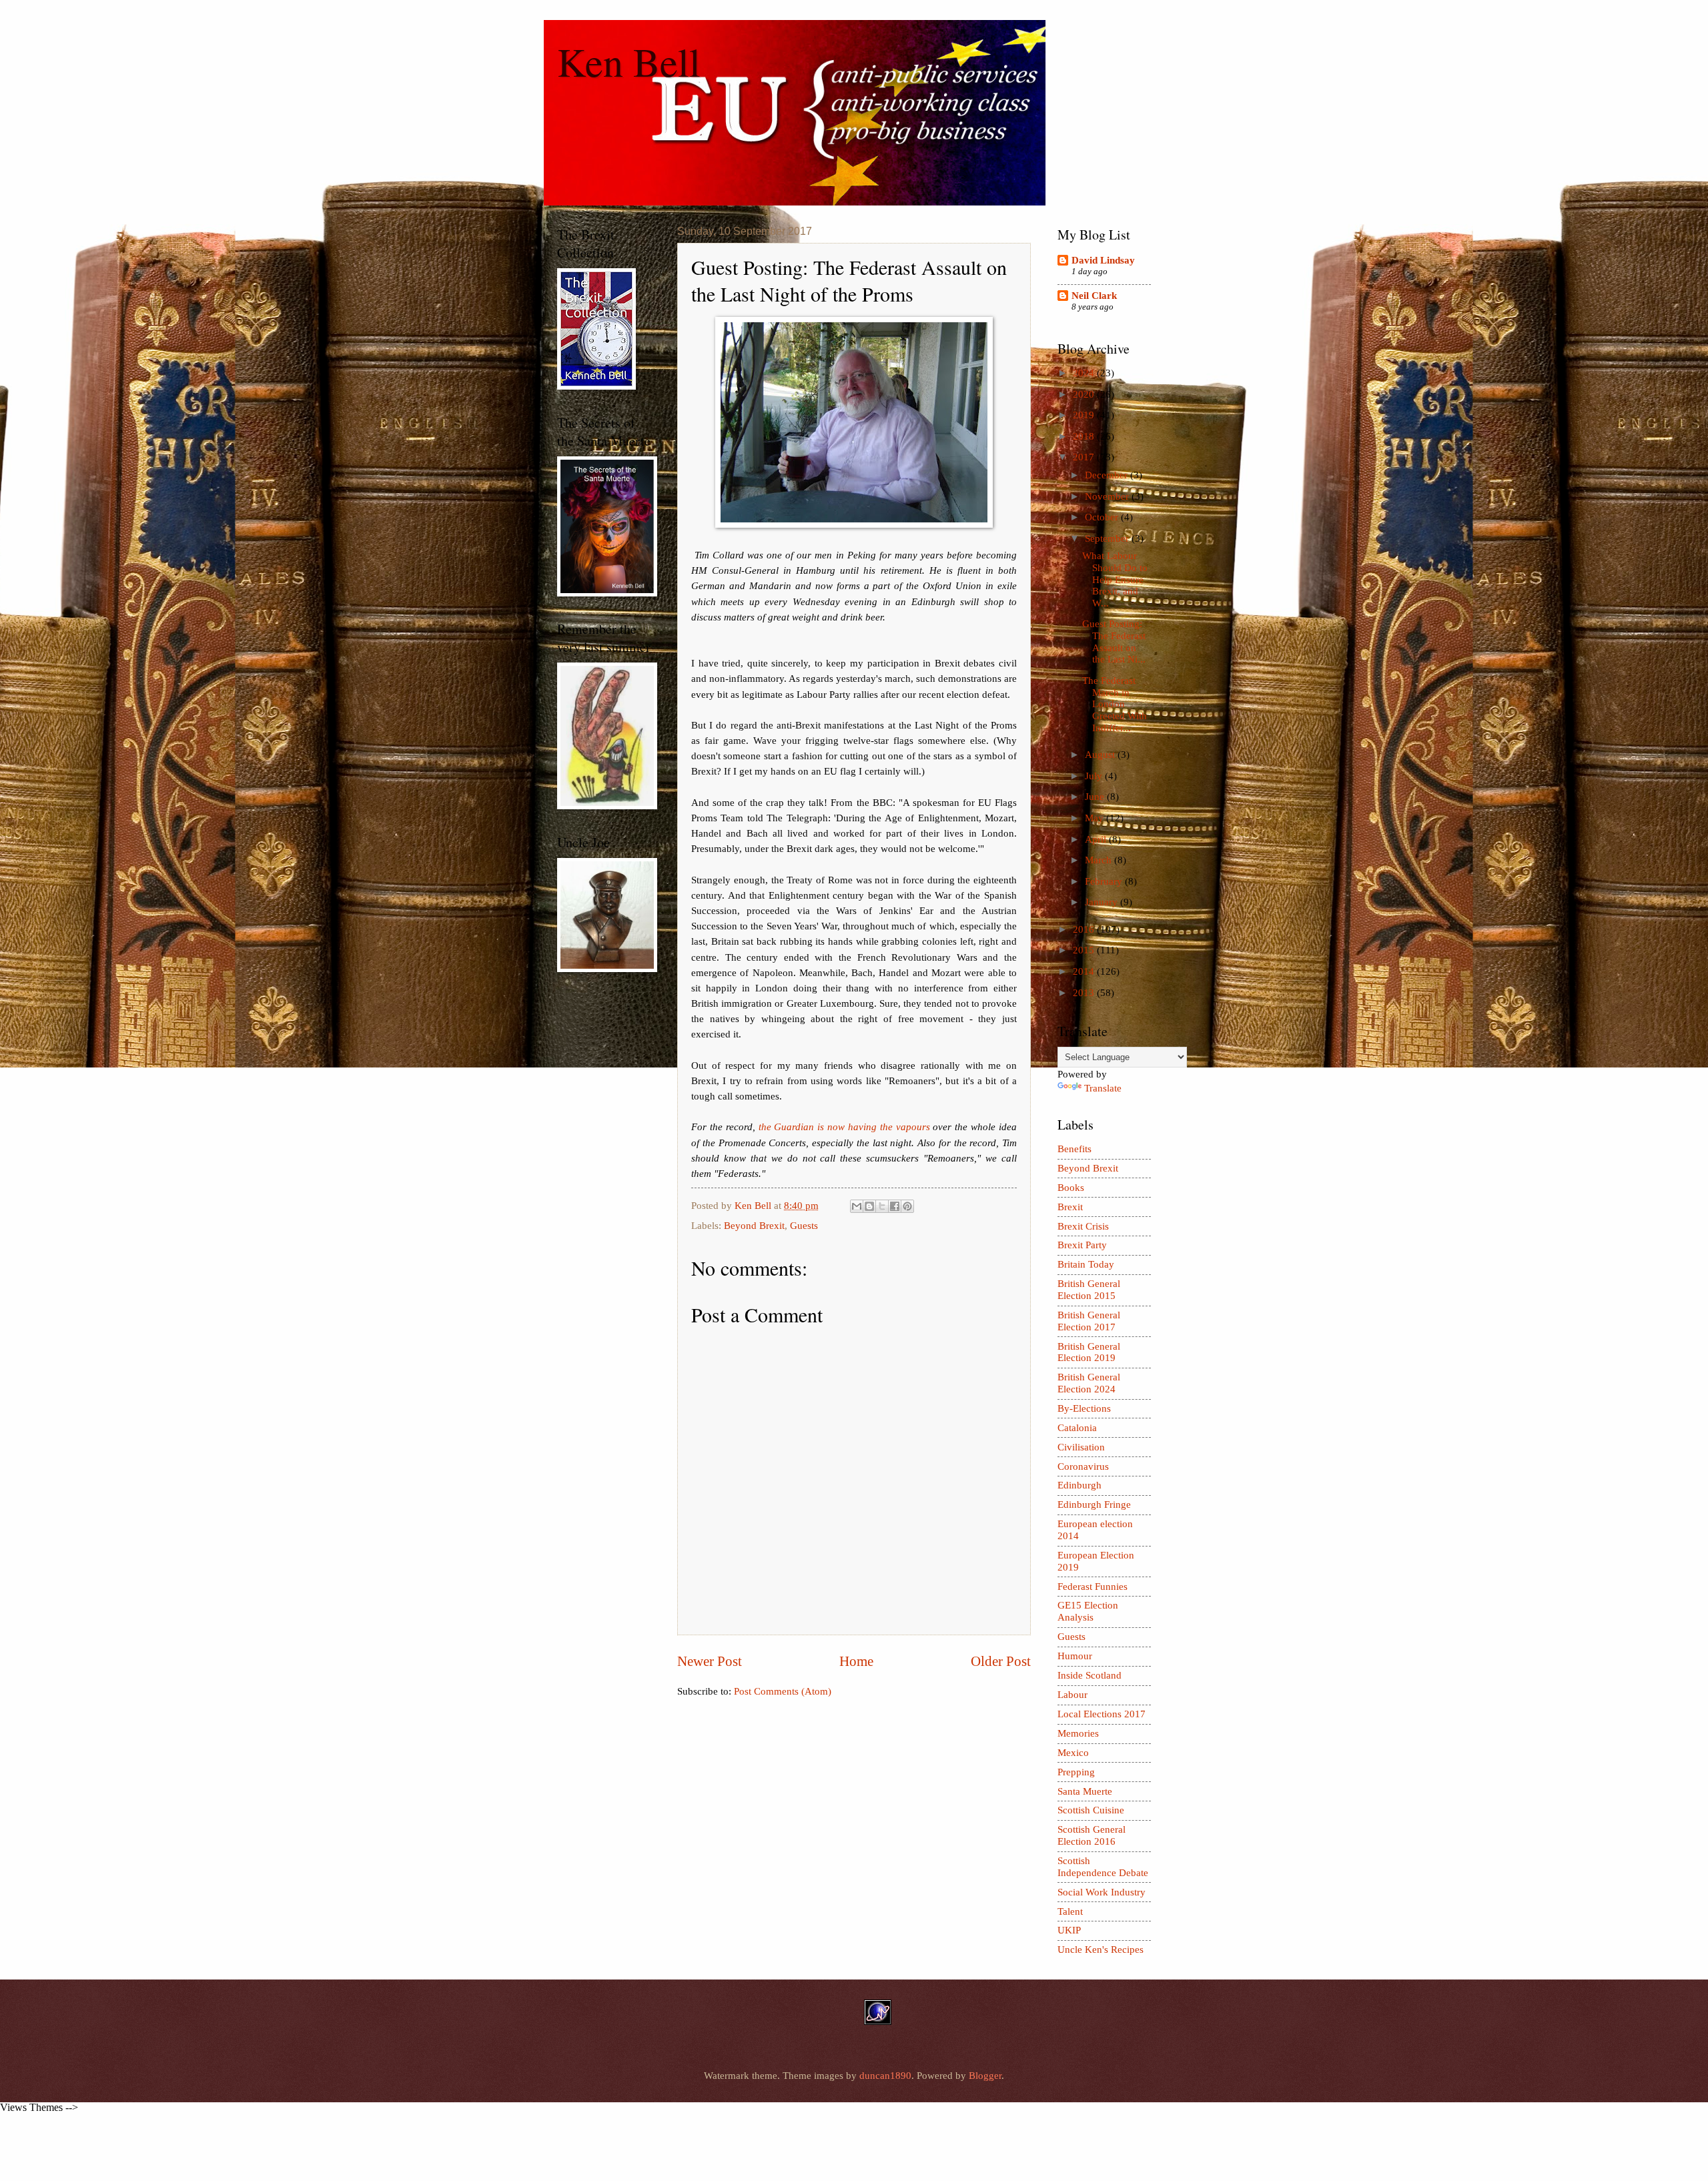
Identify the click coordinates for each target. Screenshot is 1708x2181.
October (1103, 517)
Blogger (985, 2076)
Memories (1078, 1733)
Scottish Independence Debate (1103, 1867)
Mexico (1073, 1753)
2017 (1085, 457)
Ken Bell (629, 61)
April (1097, 839)
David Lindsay (1103, 260)
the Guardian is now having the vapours (844, 1127)
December (1108, 475)
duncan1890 (885, 2076)
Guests (804, 1226)
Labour (1073, 1695)
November (1108, 496)
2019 (1085, 415)
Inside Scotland (1090, 1675)
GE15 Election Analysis (1088, 1611)
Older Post (1001, 1661)
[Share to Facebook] (895, 1206)
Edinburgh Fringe (1094, 1504)
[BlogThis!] (869, 1206)
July (1095, 776)
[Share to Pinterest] (907, 1206)
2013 (1085, 993)
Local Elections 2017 (1102, 1714)
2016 (1085, 929)
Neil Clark (1094, 296)
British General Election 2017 (1089, 1321)
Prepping (1076, 1772)
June (1096, 797)
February (1105, 881)
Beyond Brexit (754, 1226)
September (1108, 538)
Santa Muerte (1085, 1791)
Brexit (1070, 1207)
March (1100, 860)
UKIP (1069, 1930)
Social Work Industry (1102, 1892)
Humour (1075, 1656)
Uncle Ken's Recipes (1101, 1949)
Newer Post (710, 1661)
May (1096, 818)
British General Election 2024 (1089, 1383)
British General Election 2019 (1089, 1352)
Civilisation (1081, 1447)
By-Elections (1084, 1408)
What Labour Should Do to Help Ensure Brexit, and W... (1115, 579)
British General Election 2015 (1089, 1290)
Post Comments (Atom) (783, 1691)
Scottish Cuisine (1091, 1810)
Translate (1103, 1088)
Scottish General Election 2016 (1092, 1835)
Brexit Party (1082, 1245)
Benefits (1075, 1149)
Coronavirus (1083, 1466)
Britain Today (1086, 1264)
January (1103, 902)
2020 (1085, 394)
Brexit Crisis (1083, 1226)
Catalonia (1077, 1428)
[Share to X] (882, 1206)
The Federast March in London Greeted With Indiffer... (1115, 704)
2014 (1085, 971)
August (1101, 755)
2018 (1085, 436)
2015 (1085, 950)
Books (1071, 1188)
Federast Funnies (1093, 1587)
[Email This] (857, 1206)
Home (856, 1661)
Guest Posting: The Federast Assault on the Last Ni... (1114, 641)
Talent (1070, 1911)
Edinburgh (1080, 1485)
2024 (1085, 373)
